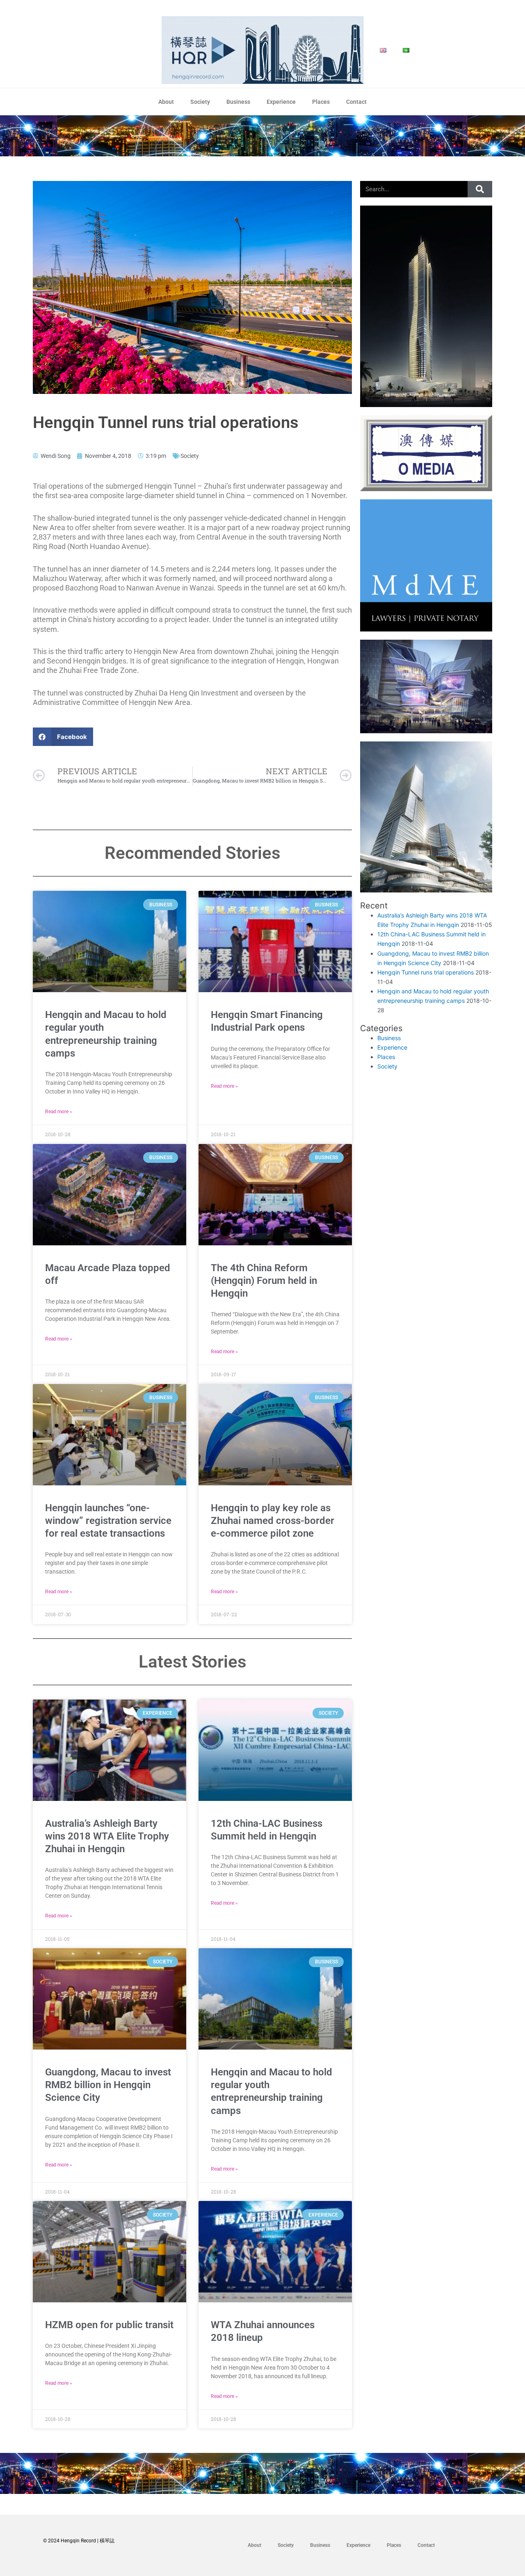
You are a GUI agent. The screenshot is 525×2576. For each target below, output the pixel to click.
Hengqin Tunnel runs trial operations (426, 972)
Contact (356, 102)
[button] (63, 737)
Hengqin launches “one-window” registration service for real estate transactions (108, 1521)
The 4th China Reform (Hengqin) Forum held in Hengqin (264, 1281)
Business (238, 102)
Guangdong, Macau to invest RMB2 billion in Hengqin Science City (108, 2085)
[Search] (480, 189)
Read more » (59, 1112)
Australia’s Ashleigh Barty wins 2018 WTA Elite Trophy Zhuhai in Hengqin (107, 1836)
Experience (281, 102)
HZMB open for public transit (109, 2325)
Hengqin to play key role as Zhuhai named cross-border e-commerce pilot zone (273, 1521)
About (166, 102)
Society (200, 102)
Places (321, 102)
